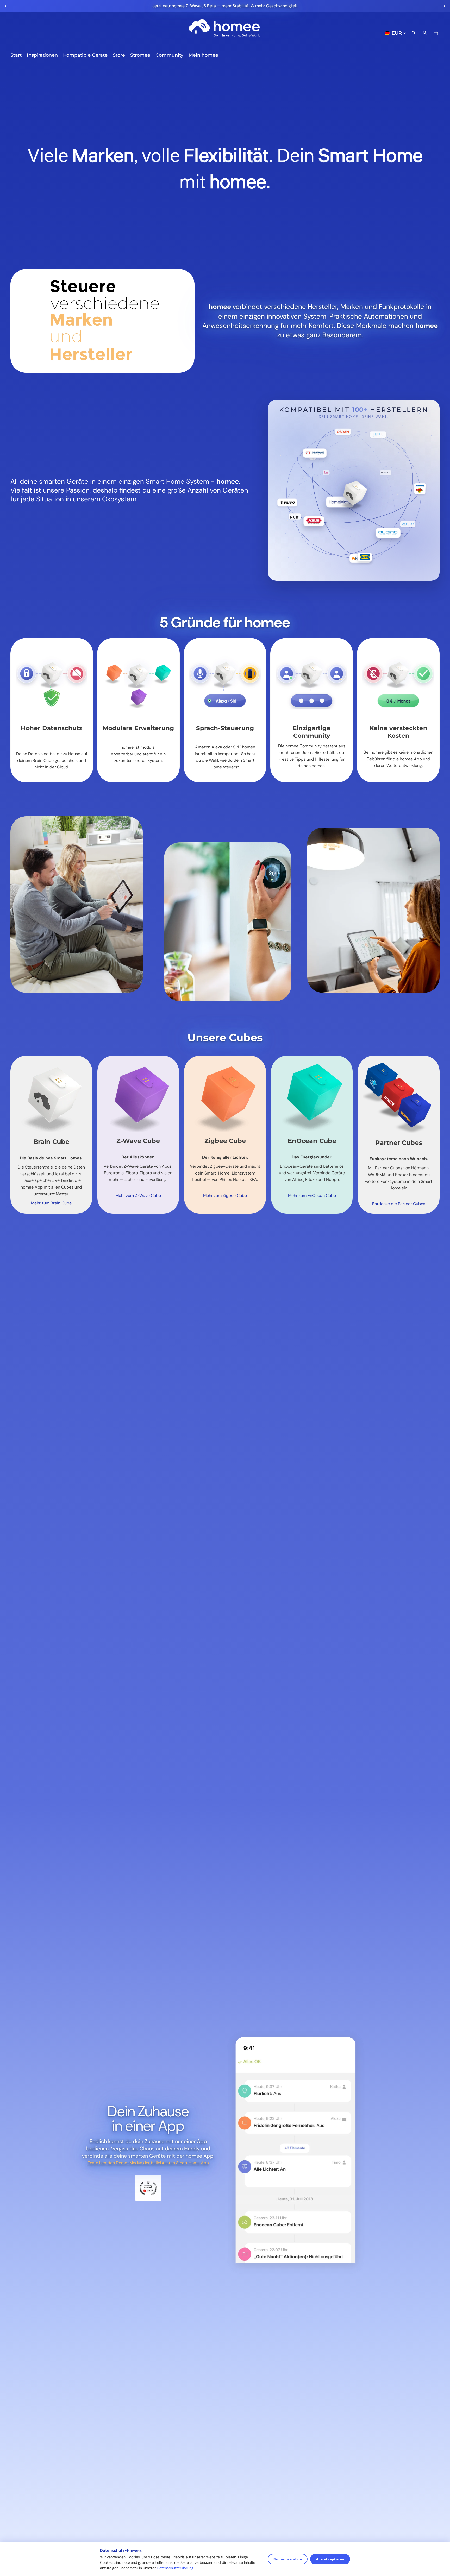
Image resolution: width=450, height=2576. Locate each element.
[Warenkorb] (436, 33)
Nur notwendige (288, 2559)
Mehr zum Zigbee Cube (225, 1195)
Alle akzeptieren (330, 2559)
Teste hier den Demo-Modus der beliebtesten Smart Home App (148, 2163)
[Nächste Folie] (444, 6)
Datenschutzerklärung (175, 2568)
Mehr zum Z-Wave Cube (138, 1195)
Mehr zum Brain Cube (51, 1203)
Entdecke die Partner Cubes (399, 1204)
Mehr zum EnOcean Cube (312, 1195)
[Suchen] (414, 33)
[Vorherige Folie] (6, 6)
